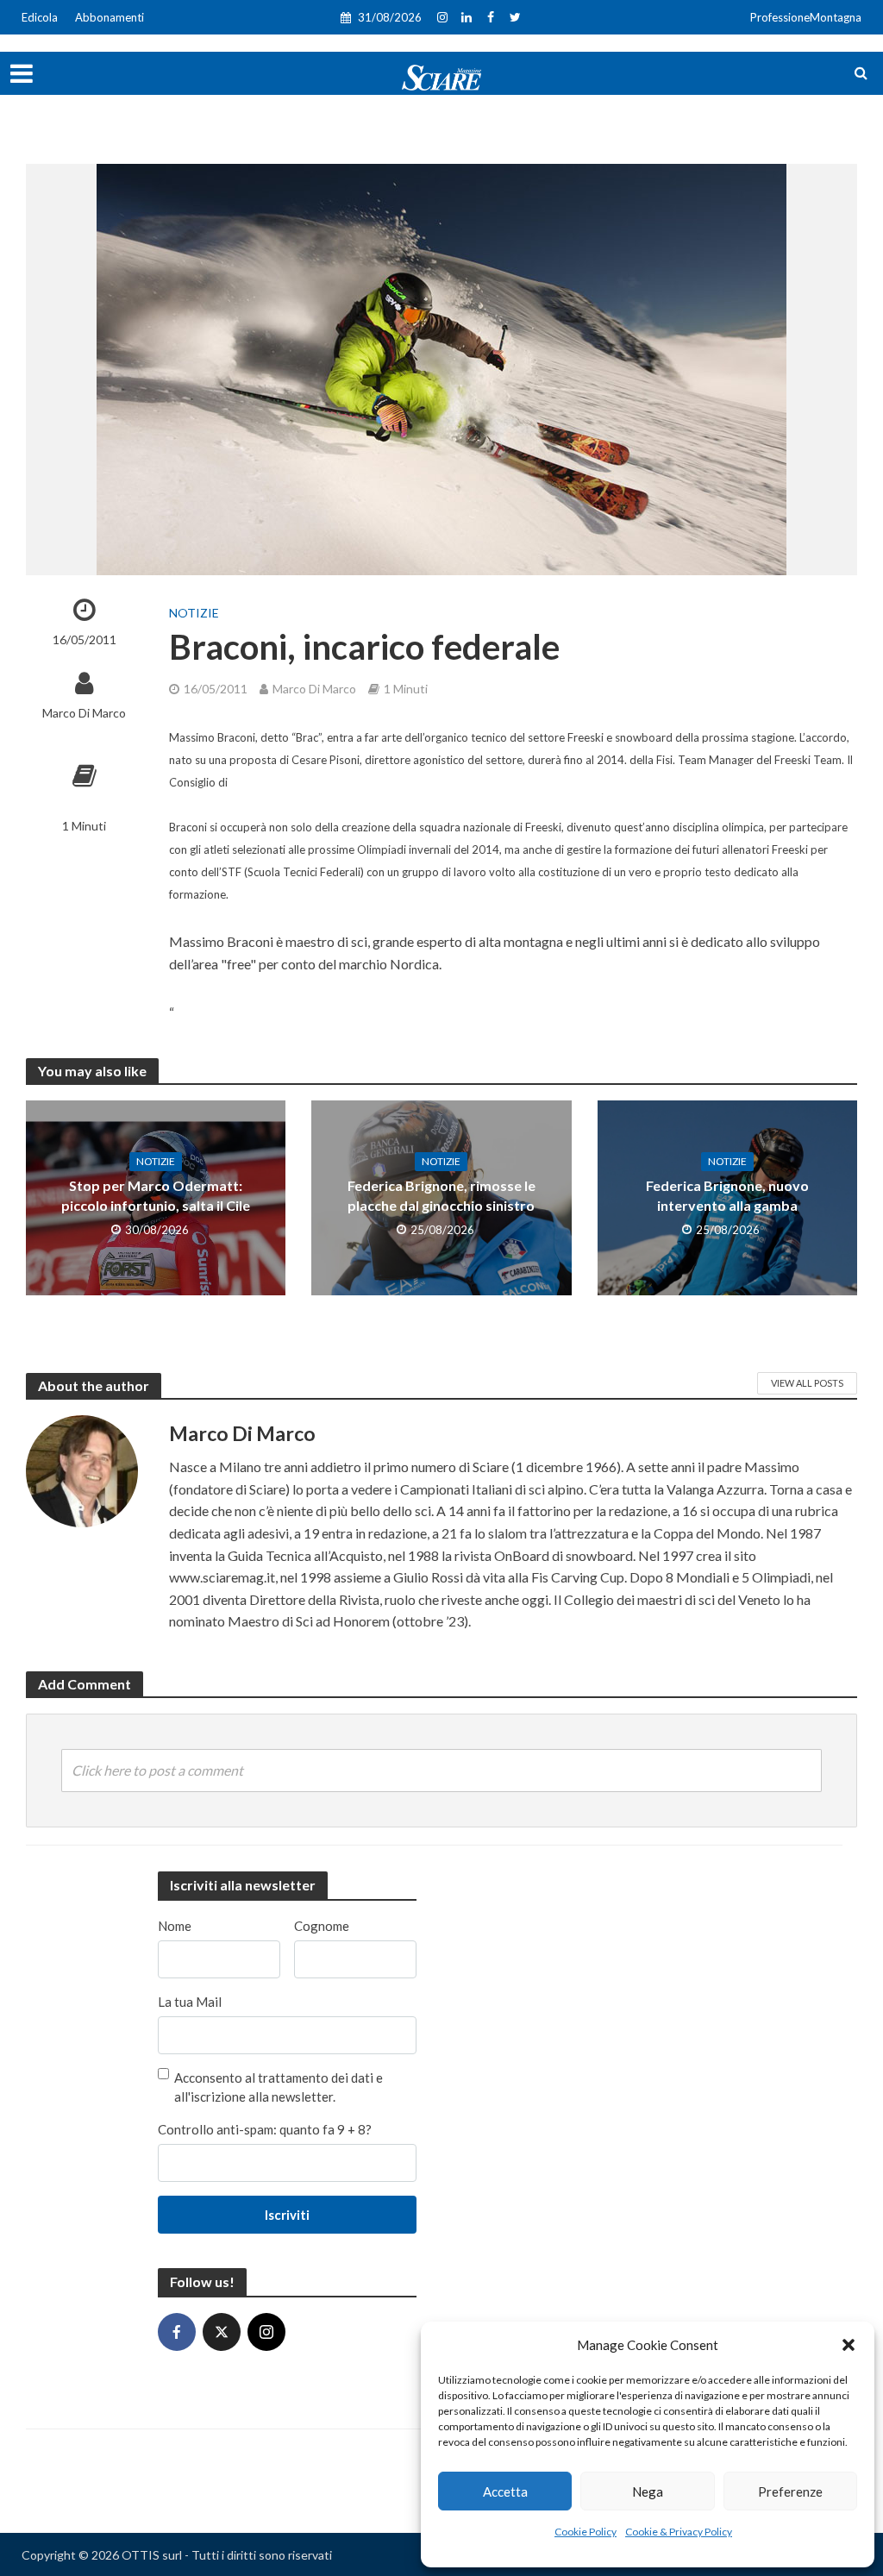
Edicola (40, 17)
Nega (648, 2491)
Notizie (194, 613)
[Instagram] (266, 2332)
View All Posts (807, 1383)
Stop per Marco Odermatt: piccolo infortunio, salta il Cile (156, 1195)
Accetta (505, 2491)
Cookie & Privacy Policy (679, 2532)
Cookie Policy (586, 2532)
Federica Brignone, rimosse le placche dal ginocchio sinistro (441, 1195)
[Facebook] (177, 2332)
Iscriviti (287, 2215)
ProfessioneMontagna (806, 17)
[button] (849, 2345)
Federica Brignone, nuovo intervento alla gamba (727, 1195)
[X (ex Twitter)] (222, 2332)
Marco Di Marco (84, 713)
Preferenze (790, 2491)
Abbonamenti (110, 17)
